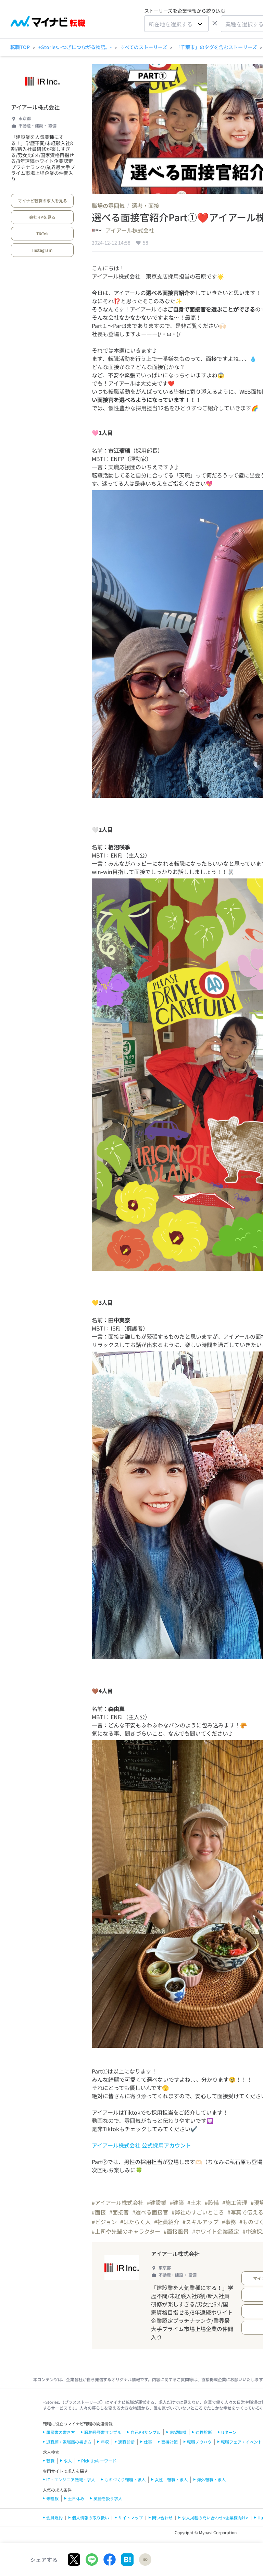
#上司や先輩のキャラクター (126, 2231)
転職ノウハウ (199, 2442)
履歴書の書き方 (61, 2432)
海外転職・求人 (211, 2479)
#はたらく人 (135, 2222)
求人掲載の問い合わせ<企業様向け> (215, 2518)
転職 (50, 2461)
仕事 (148, 2442)
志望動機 (178, 2432)
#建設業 (157, 2202)
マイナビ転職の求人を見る (42, 200)
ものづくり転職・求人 (125, 2479)
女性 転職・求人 (171, 2479)
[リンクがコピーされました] (145, 2560)
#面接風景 (176, 2231)
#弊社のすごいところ (198, 2212)
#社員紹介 (167, 2222)
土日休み (76, 2498)
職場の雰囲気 (108, 205)
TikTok (42, 233)
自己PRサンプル (146, 2432)
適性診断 (204, 2432)
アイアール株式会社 (35, 107)
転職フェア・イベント (241, 2442)
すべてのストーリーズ (144, 47)
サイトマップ (130, 2518)
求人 (68, 2461)
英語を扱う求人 (108, 2498)
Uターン (229, 2432)
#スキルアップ (201, 2222)
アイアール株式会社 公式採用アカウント (141, 2145)
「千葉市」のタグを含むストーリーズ (216, 47)
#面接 (99, 2212)
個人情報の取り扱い (90, 2518)
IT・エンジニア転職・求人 (71, 2479)
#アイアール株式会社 (118, 2202)
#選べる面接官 (150, 2212)
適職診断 (126, 2442)
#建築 (177, 2202)
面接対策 (170, 2442)
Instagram (42, 250)
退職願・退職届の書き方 (69, 2442)
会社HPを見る (42, 217)
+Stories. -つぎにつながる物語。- (75, 47)
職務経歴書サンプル (103, 2432)
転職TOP (20, 47)
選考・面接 (146, 205)
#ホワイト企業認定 (216, 2231)
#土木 (194, 2202)
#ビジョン (104, 2222)
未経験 (52, 2498)
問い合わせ (162, 2518)
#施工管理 (235, 2202)
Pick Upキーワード (99, 2461)
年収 (105, 2442)
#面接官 (119, 2212)
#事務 (229, 2222)
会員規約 (54, 2518)
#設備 (212, 2202)
